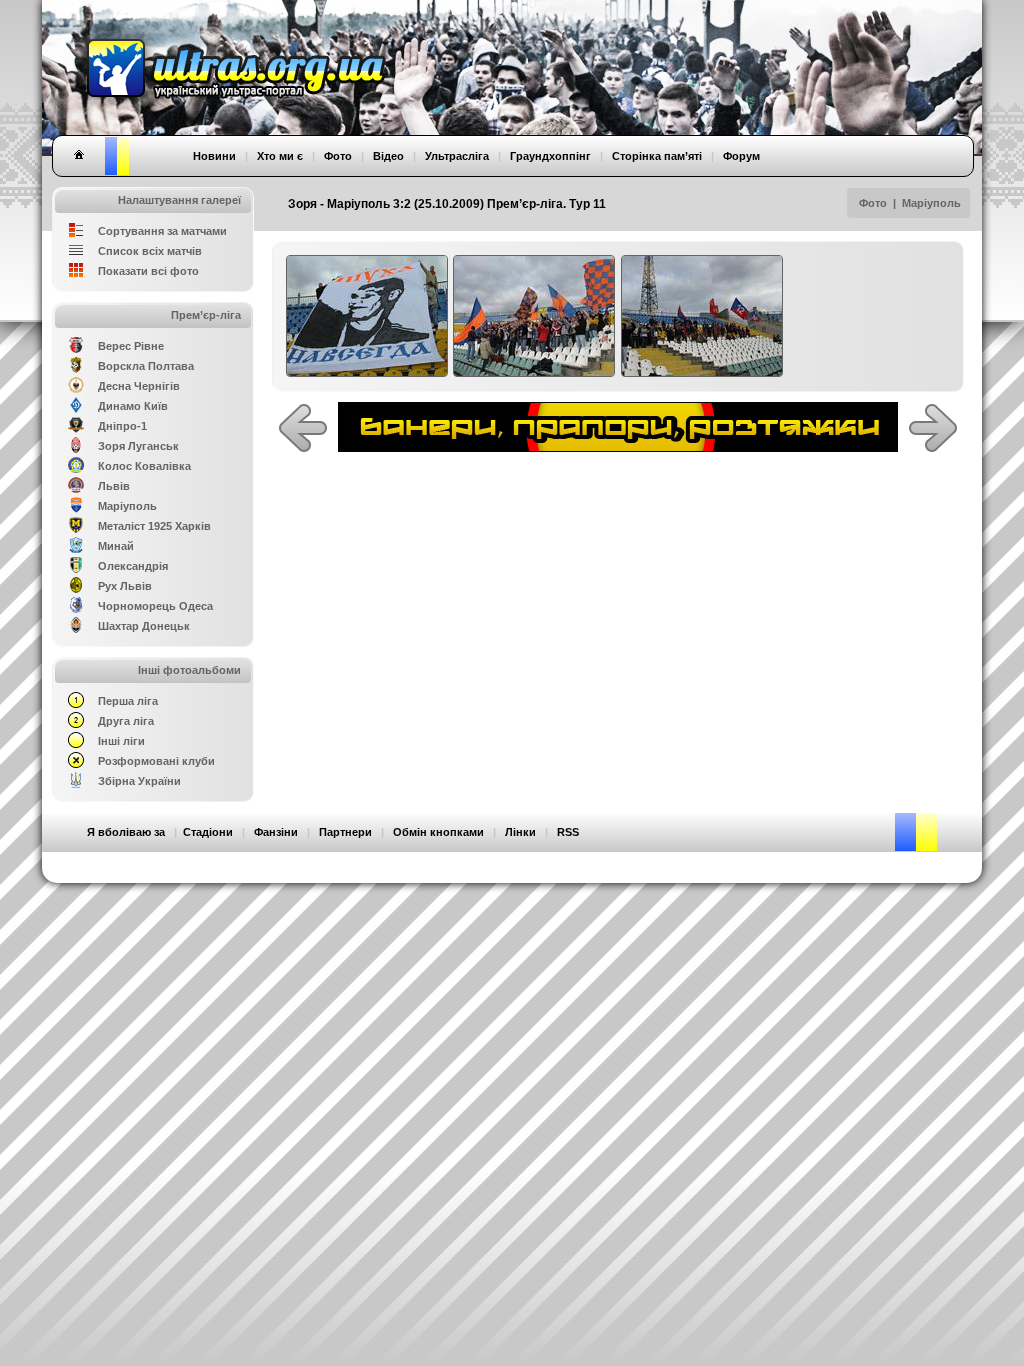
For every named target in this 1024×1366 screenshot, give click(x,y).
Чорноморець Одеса (155, 606)
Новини (214, 156)
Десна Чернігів (139, 386)
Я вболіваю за (126, 832)
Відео (388, 156)
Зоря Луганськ (138, 446)
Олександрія (133, 566)
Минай (116, 546)
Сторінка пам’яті (657, 156)
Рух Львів (125, 586)
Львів (114, 486)
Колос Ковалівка (144, 466)
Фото (873, 203)
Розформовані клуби (156, 761)
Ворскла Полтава (146, 366)
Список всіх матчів (150, 251)
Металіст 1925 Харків (154, 526)
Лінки (520, 832)
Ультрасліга (457, 156)
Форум (741, 156)
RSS (568, 832)
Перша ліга (128, 701)
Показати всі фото (148, 271)
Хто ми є (280, 156)
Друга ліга (126, 721)
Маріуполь (931, 203)
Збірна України (139, 781)
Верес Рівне (131, 346)
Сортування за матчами (162, 231)
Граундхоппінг (550, 156)
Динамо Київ (133, 406)
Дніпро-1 (122, 426)
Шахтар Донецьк (144, 626)
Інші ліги (121, 741)
